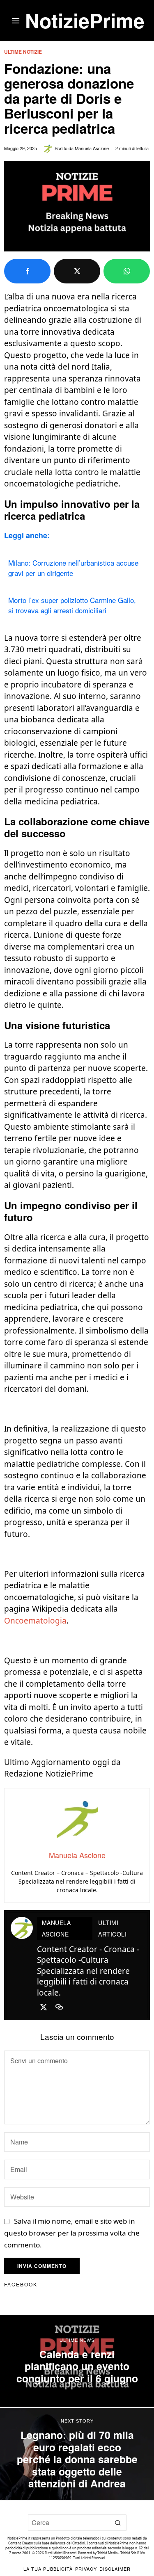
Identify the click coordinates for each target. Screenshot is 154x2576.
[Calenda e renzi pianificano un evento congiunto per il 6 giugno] (77, 2361)
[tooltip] (27, 271)
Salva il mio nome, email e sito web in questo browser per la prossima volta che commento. (72, 2233)
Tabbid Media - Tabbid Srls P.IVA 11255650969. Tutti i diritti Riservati (97, 2555)
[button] (118, 2523)
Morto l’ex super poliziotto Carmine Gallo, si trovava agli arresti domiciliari (72, 605)
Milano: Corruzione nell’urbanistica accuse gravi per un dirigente (73, 568)
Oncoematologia (35, 1621)
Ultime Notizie (23, 52)
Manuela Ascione (92, 148)
